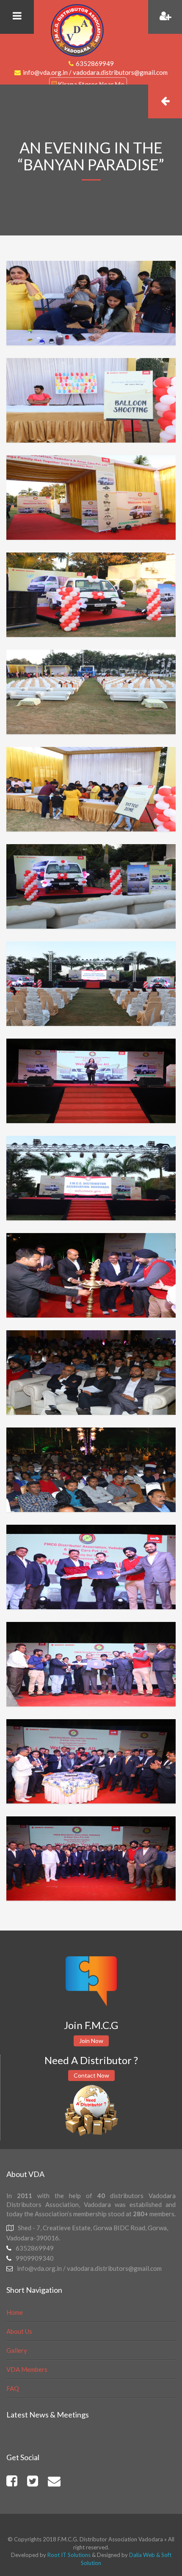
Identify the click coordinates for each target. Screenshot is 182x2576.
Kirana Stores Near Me (91, 84)
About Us (19, 2331)
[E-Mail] (54, 2483)
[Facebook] (12, 2483)
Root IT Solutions (68, 2555)
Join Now (91, 2041)
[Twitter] (33, 2483)
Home (15, 2312)
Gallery (17, 2350)
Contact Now (91, 2075)
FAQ (13, 2388)
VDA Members (27, 2369)
